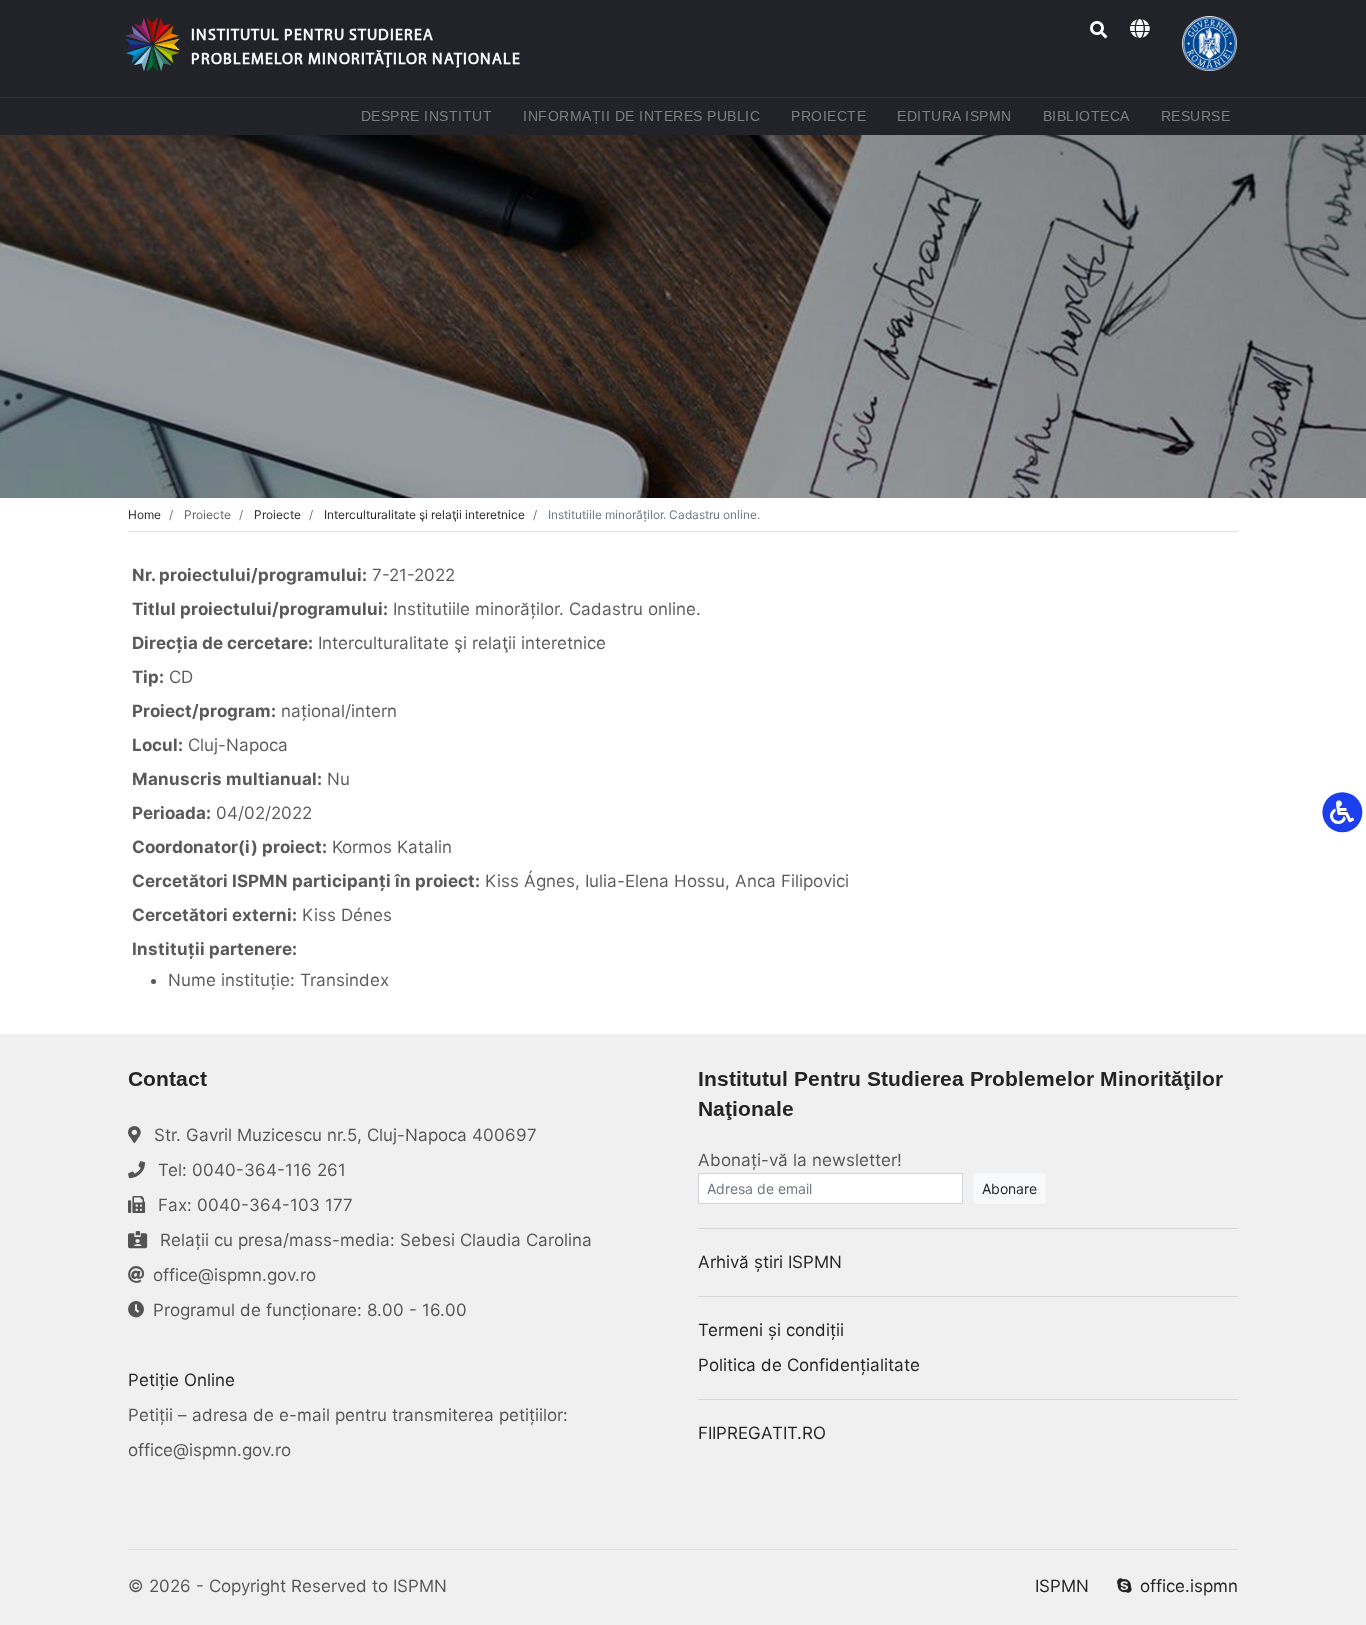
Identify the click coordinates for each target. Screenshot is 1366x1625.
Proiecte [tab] (277, 514)
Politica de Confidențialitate (809, 1365)
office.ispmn (1189, 1586)
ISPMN (1062, 1586)
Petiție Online (181, 1380)
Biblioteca (1090, 115)
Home (144, 514)
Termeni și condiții (771, 1330)
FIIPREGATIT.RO (762, 1433)
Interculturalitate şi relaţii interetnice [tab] (424, 514)
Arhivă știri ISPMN (770, 1262)
